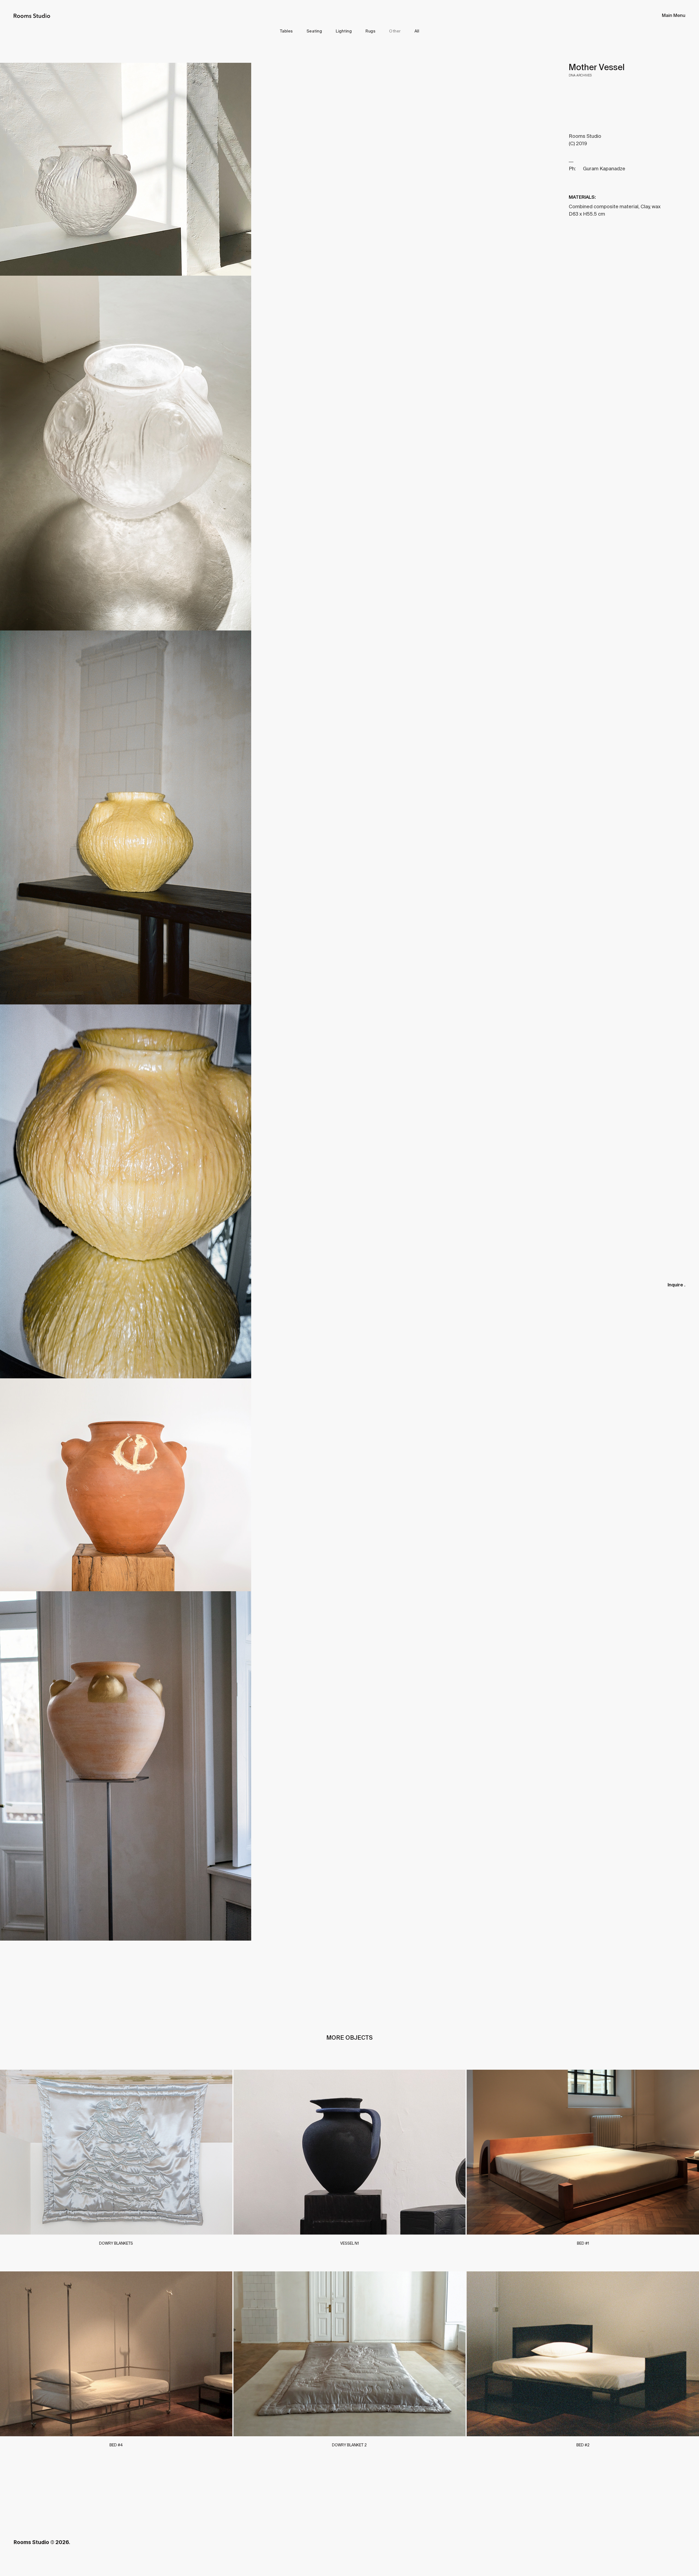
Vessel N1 (349, 2243)
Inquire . (676, 1285)
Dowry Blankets (116, 2243)
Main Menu (674, 16)
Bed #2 (583, 2445)
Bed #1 (583, 2243)
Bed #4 (116, 2445)
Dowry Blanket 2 (349, 2445)
